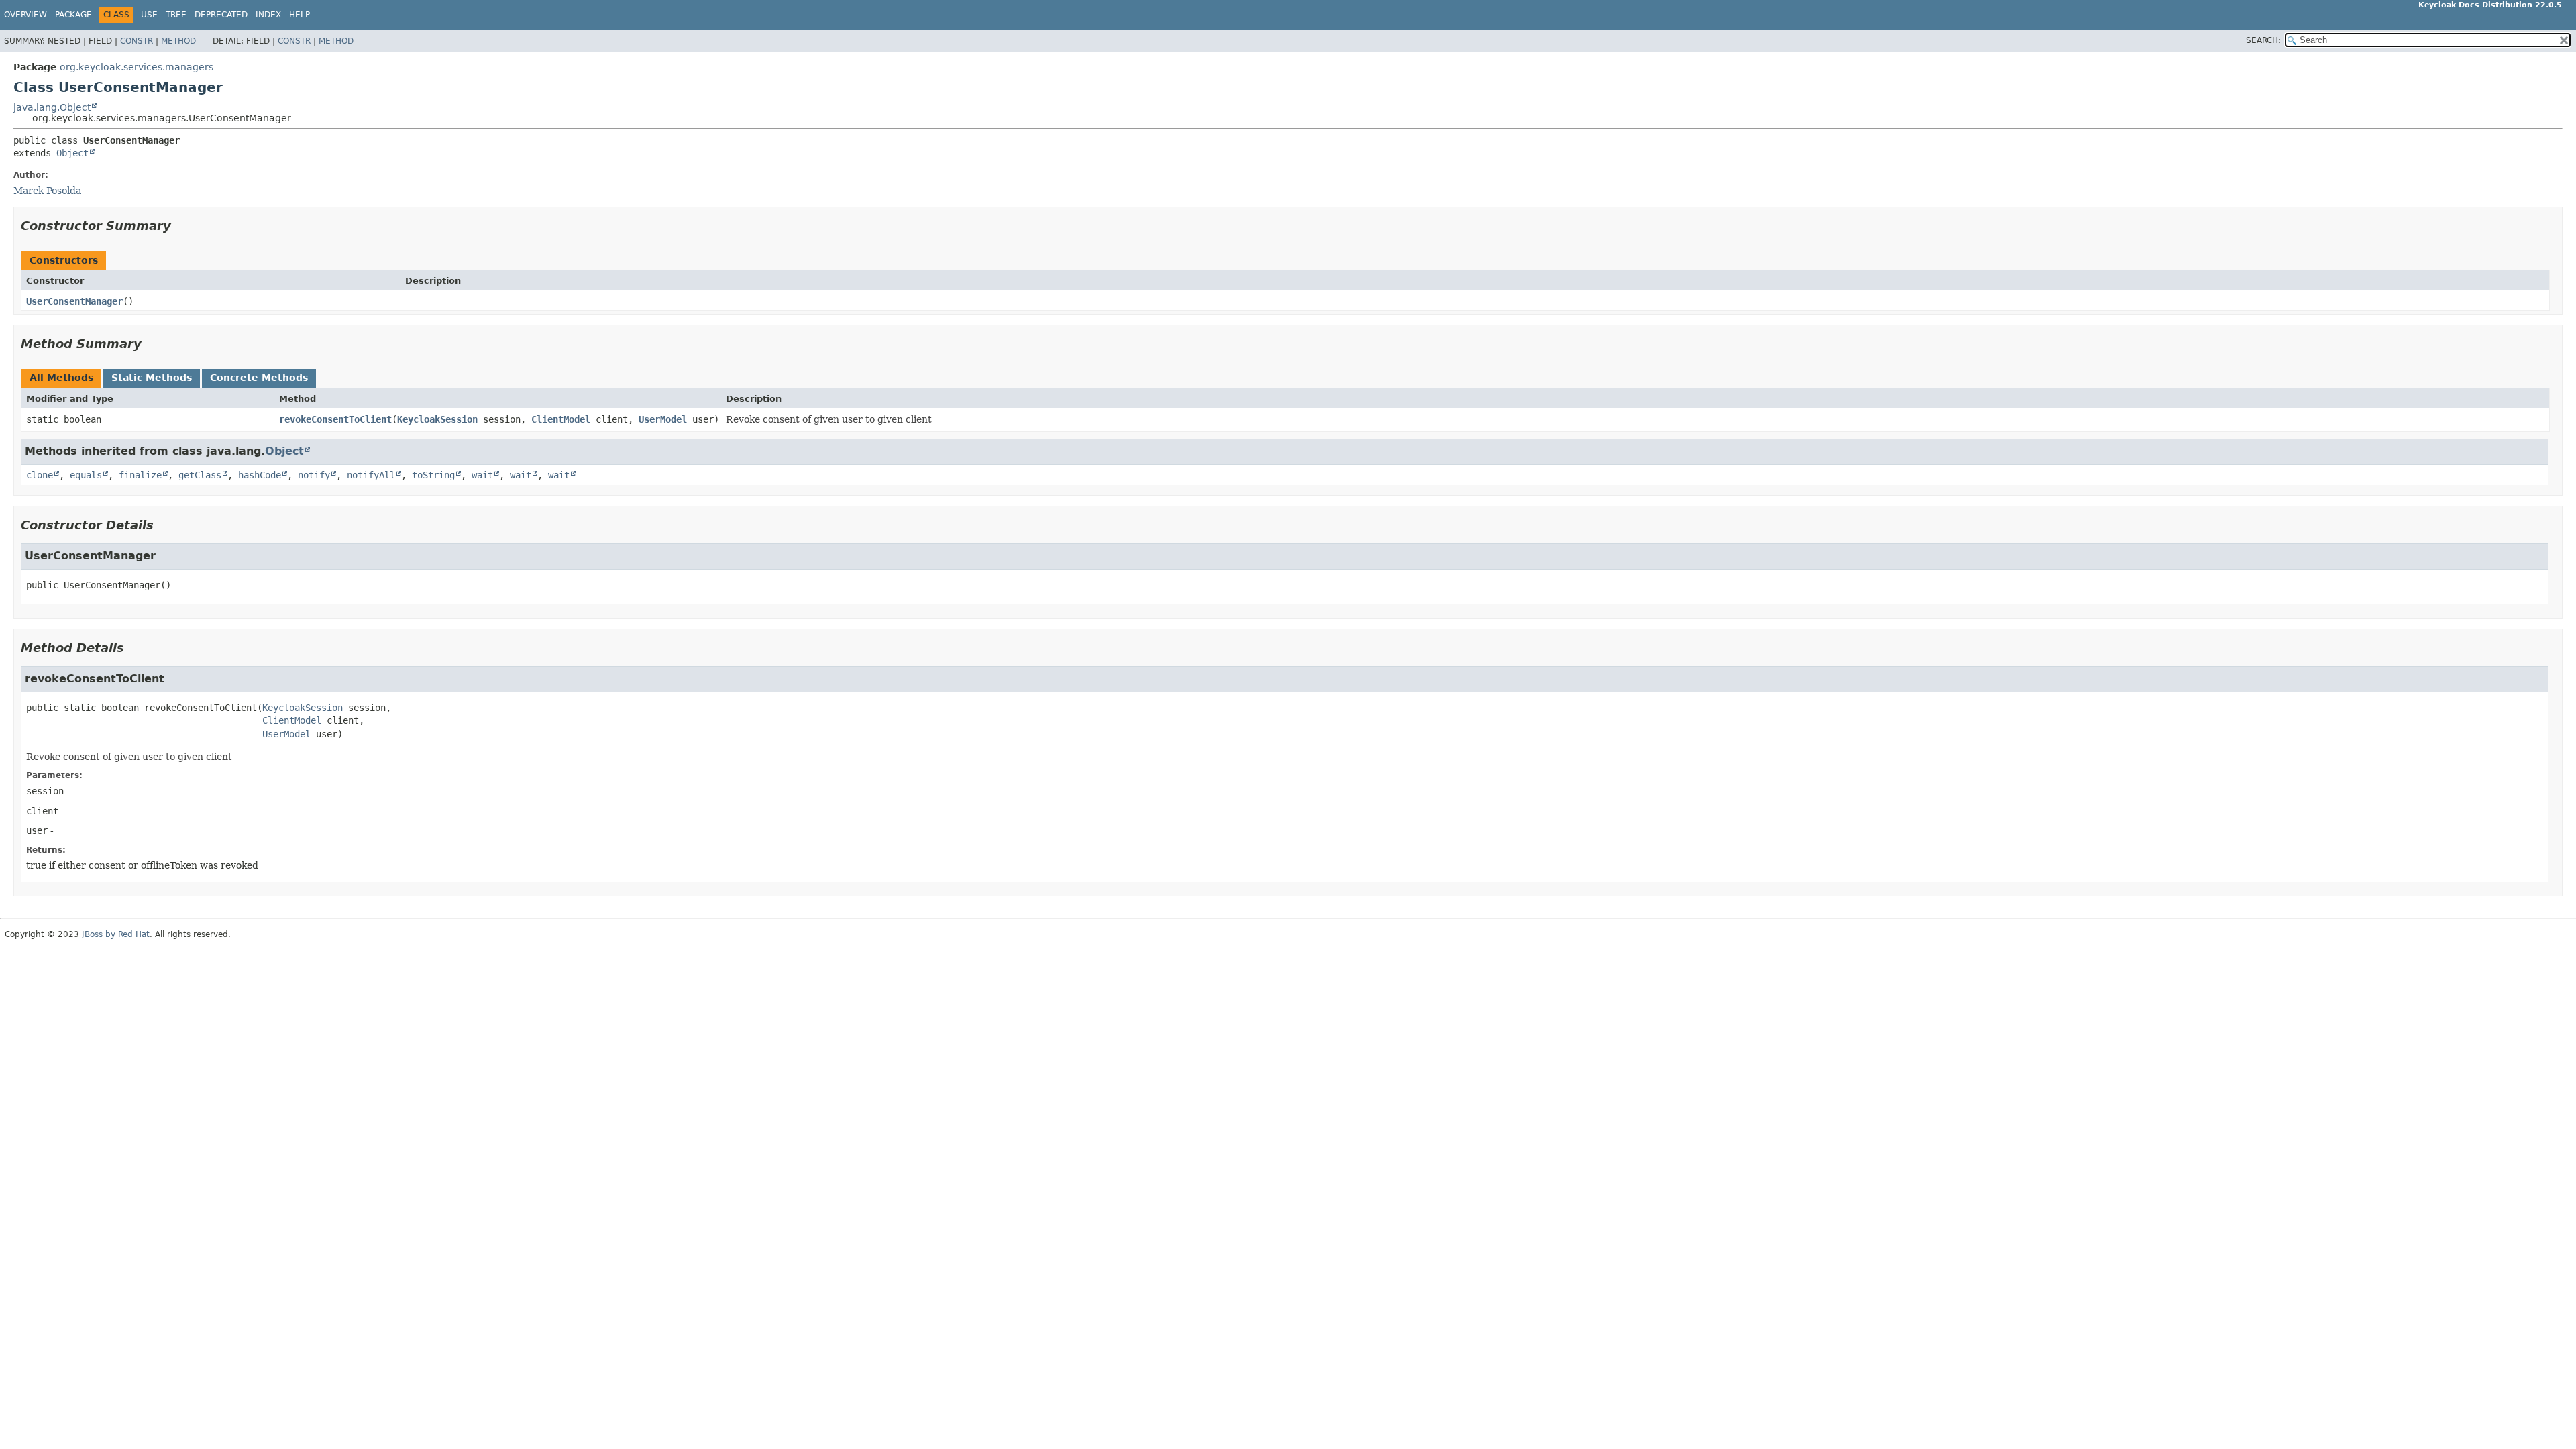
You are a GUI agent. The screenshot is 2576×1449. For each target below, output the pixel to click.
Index (268, 15)
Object (72, 153)
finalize (140, 475)
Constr (137, 41)
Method (178, 41)
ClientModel (561, 419)
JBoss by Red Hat (116, 934)
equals (86, 475)
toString (433, 475)
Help (300, 15)
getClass (200, 475)
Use (149, 15)
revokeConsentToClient (335, 419)
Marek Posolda (47, 191)
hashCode (260, 475)
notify (314, 475)
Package (73, 15)
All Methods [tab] (61, 378)
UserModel (663, 419)
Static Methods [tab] (152, 378)
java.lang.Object (52, 107)
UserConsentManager (74, 301)
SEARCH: (2263, 40)
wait (482, 475)
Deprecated (221, 15)
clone (40, 475)
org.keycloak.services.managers (137, 67)
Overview (25, 15)
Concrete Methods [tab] (259, 378)
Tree (176, 15)
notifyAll (371, 475)
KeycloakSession (437, 419)
